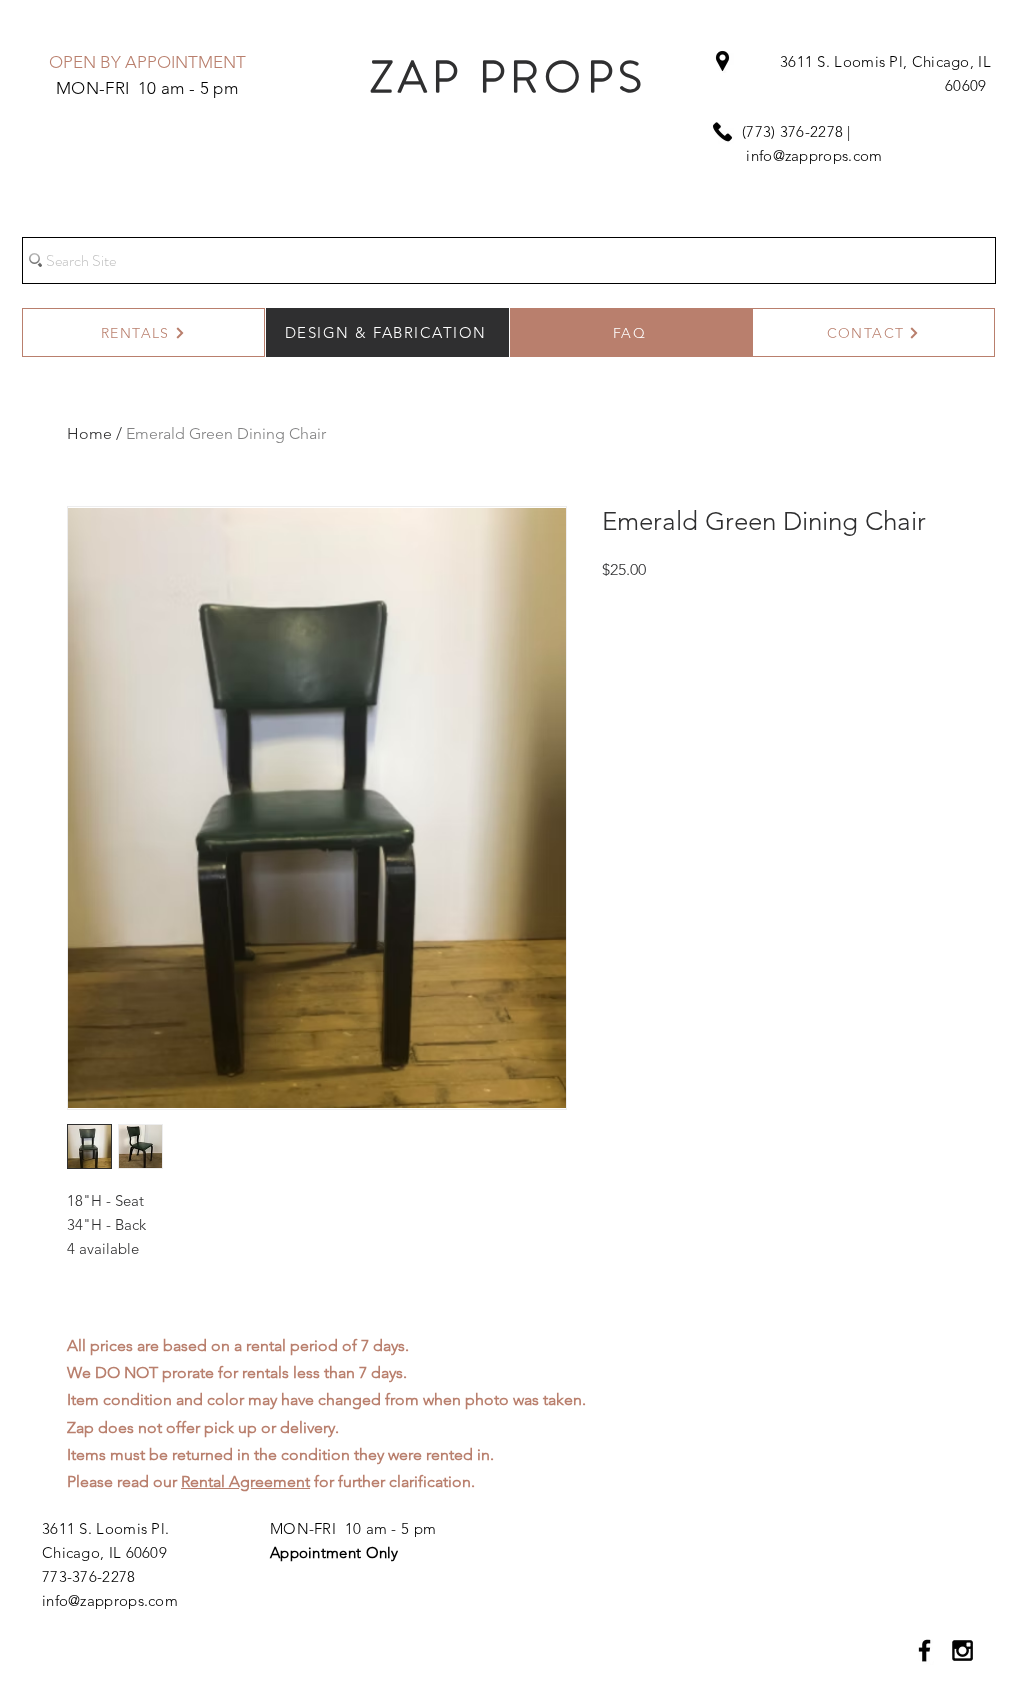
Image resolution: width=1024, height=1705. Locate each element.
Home (89, 433)
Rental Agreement (245, 1481)
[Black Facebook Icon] (924, 1650)
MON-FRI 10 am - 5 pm (353, 1528)
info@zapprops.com (814, 155)
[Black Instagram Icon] (962, 1650)
